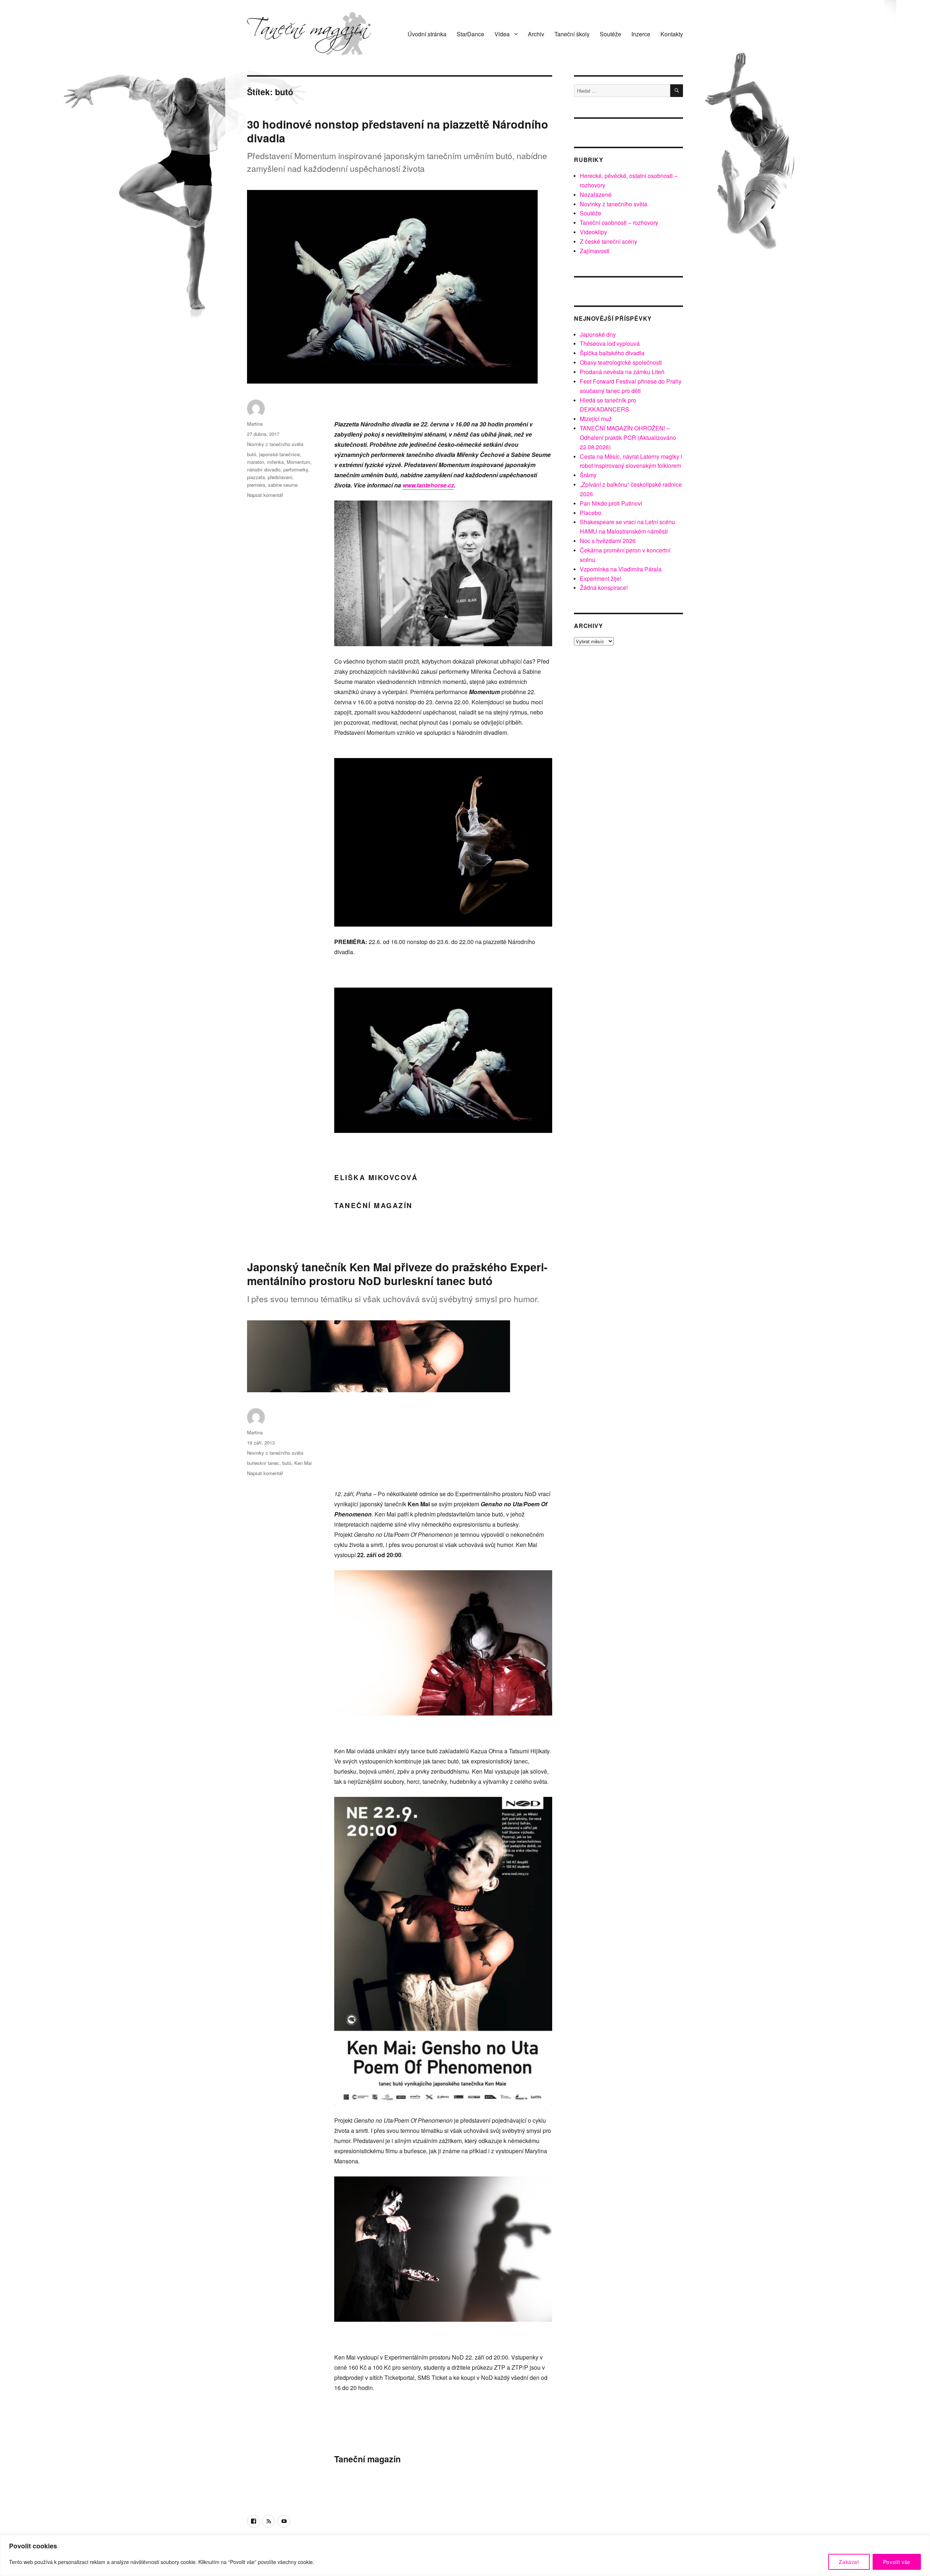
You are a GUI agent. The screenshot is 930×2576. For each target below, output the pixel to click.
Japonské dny (598, 334)
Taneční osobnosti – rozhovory (619, 222)
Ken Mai (303, 1463)
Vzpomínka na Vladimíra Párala (621, 569)
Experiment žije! (601, 578)
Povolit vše (897, 2562)
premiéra (256, 485)
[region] (465, 2555)
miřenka (275, 462)
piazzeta (256, 477)
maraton (256, 462)
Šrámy (588, 475)
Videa (502, 34)
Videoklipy (593, 232)
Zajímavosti (595, 251)
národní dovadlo (264, 469)
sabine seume (283, 485)
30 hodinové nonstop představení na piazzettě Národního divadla (398, 131)
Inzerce (641, 34)
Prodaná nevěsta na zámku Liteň (622, 372)
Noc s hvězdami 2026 (608, 541)
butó (252, 454)
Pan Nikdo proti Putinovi (611, 503)
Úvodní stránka (427, 34)
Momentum (298, 462)
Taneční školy (572, 34)
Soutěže (610, 34)
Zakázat (849, 2562)
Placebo (591, 513)
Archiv (536, 34)
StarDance (470, 34)
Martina (255, 424)
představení (280, 477)
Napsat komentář (265, 495)
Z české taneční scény (608, 241)
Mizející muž (596, 419)
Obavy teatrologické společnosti (621, 362)
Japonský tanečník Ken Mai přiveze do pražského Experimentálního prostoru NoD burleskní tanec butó (397, 1274)
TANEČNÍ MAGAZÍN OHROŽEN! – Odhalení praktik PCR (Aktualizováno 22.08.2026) (628, 438)
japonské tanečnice (279, 454)
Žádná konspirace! (604, 588)
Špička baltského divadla (612, 353)
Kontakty (672, 34)
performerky (296, 469)
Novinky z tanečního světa (275, 444)
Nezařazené (596, 195)
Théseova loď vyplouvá (610, 343)
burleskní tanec (263, 1463)
